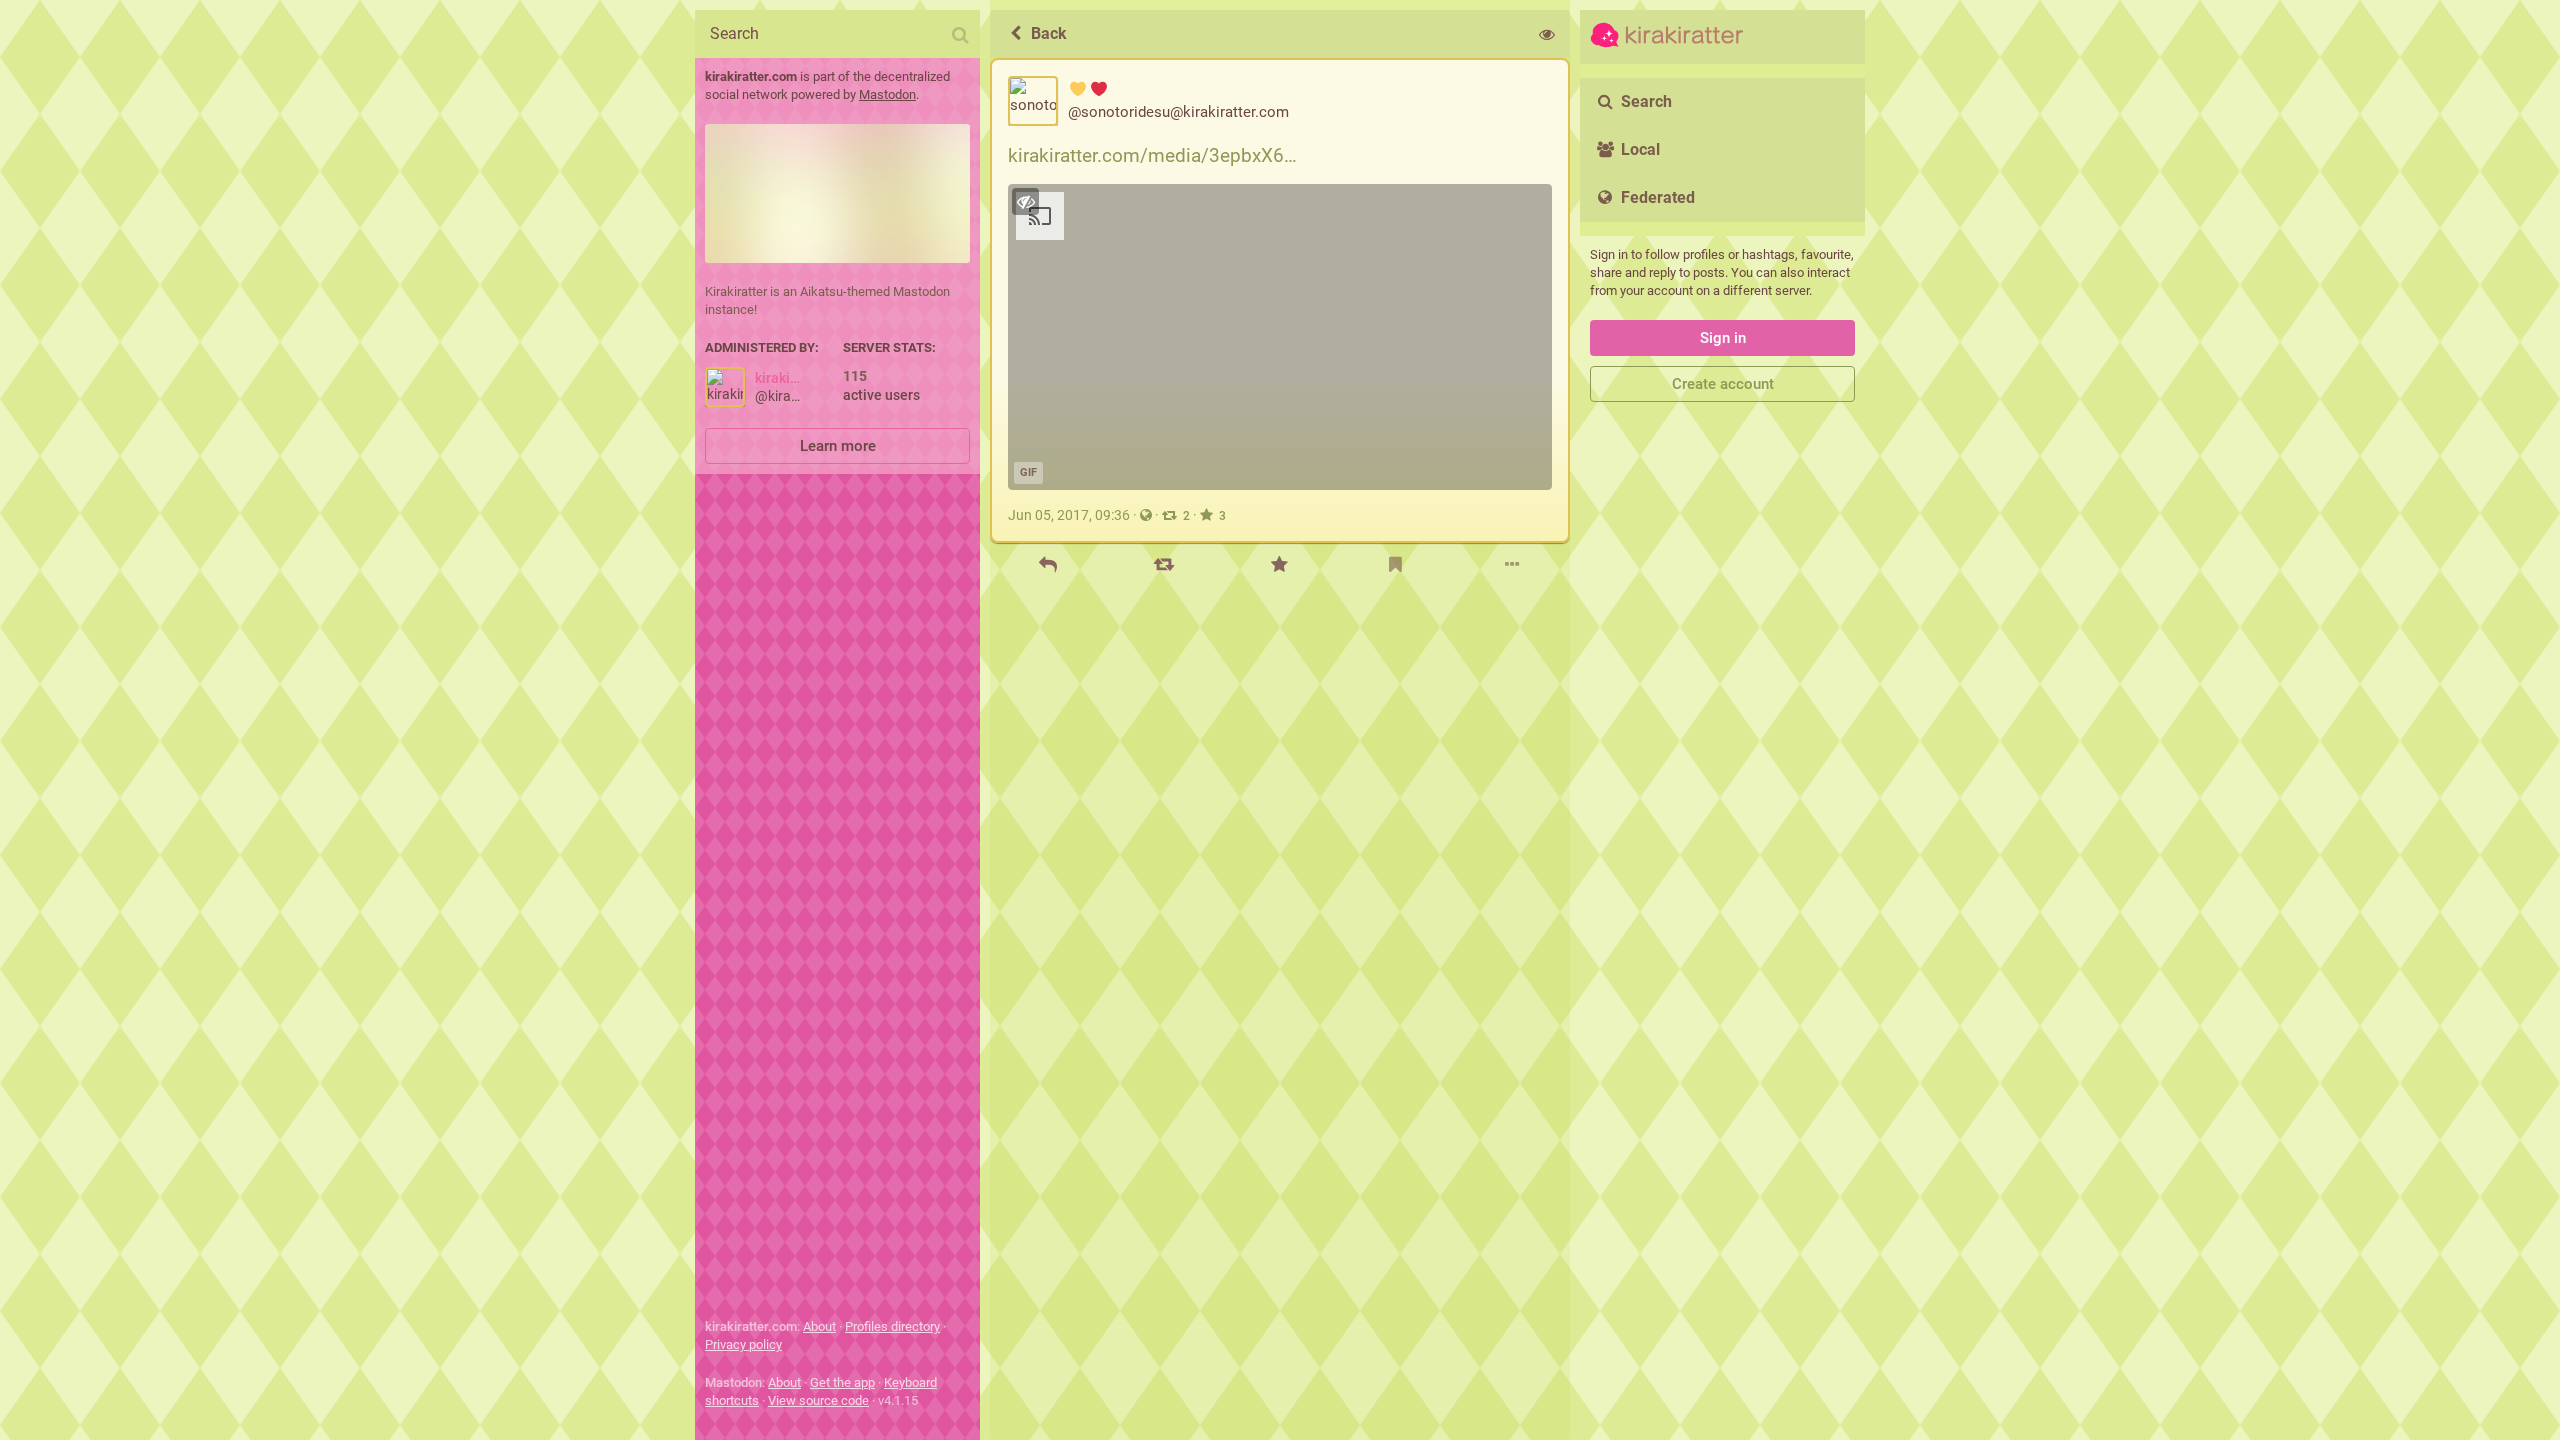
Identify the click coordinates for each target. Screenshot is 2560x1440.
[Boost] (1163, 564)
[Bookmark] (1395, 564)
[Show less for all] (1547, 34)
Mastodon (887, 94)
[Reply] (1047, 564)
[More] (1511, 564)
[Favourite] (1279, 564)
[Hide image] (1025, 201)
